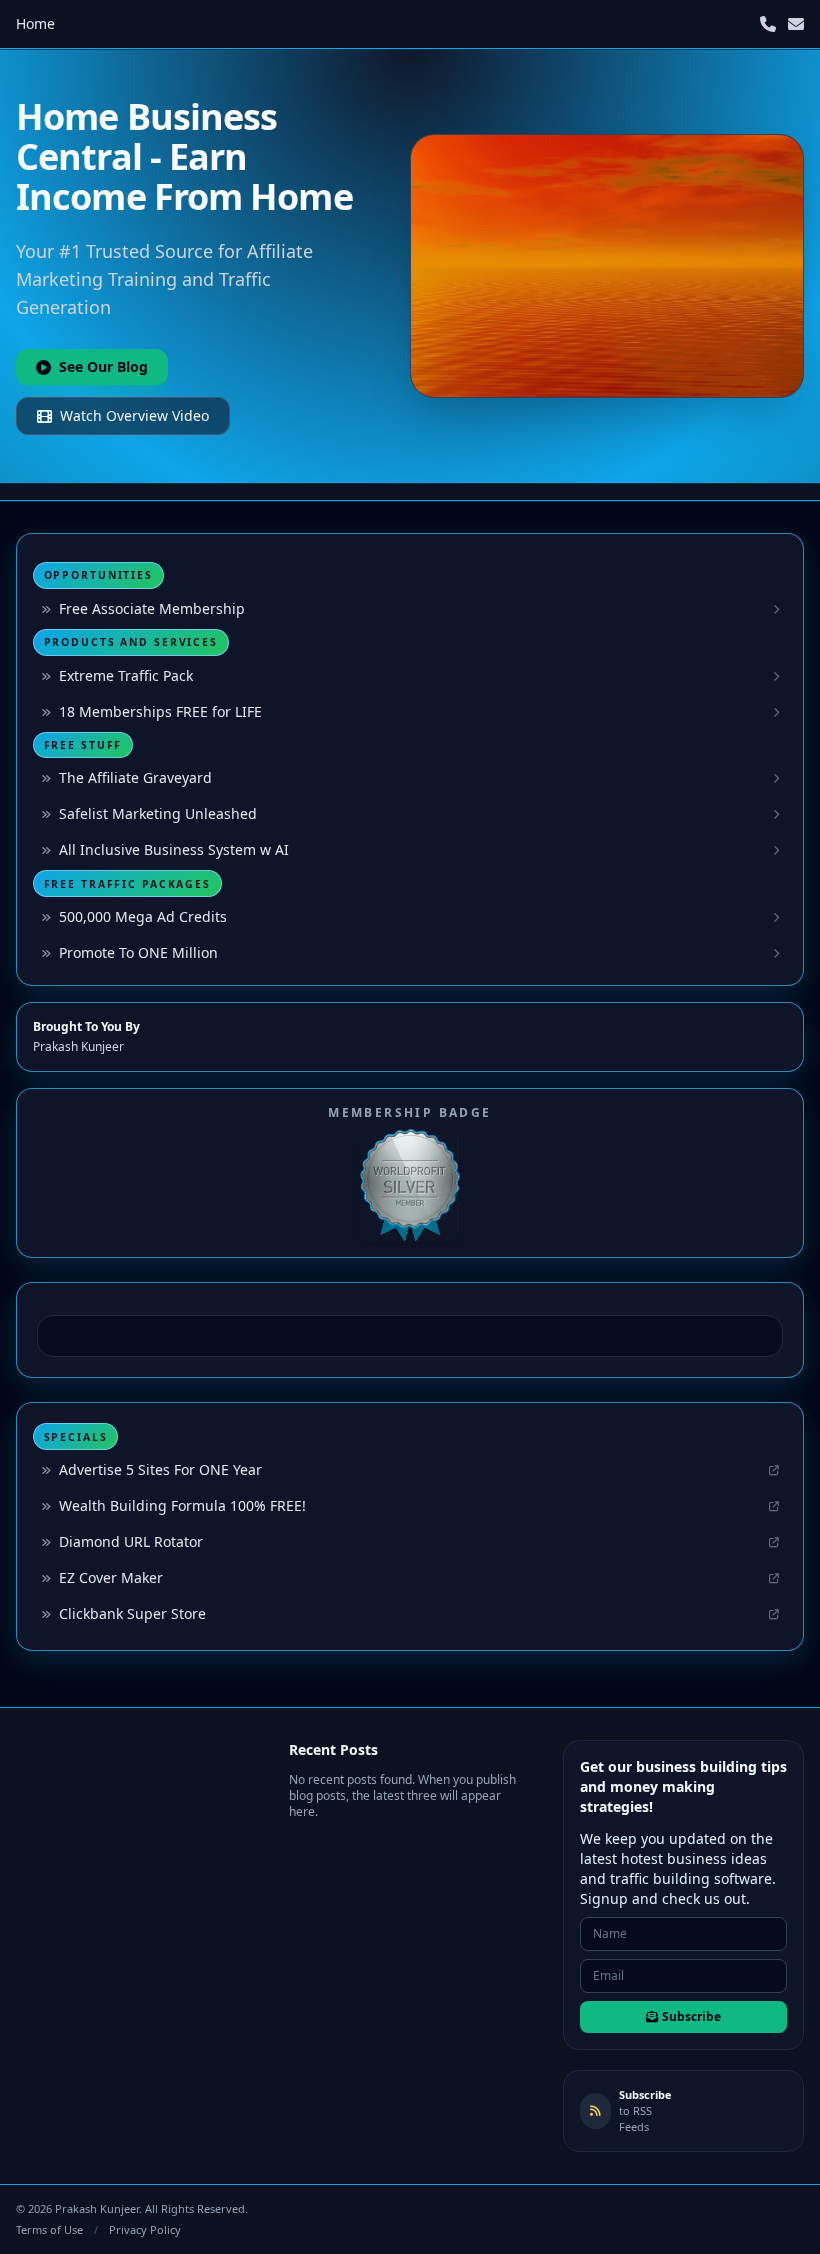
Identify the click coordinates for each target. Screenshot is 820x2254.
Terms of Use (49, 2229)
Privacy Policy (145, 2229)
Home (35, 23)
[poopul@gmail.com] (796, 24)
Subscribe (691, 2016)
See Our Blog (103, 366)
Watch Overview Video (134, 415)
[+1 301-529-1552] (768, 24)
